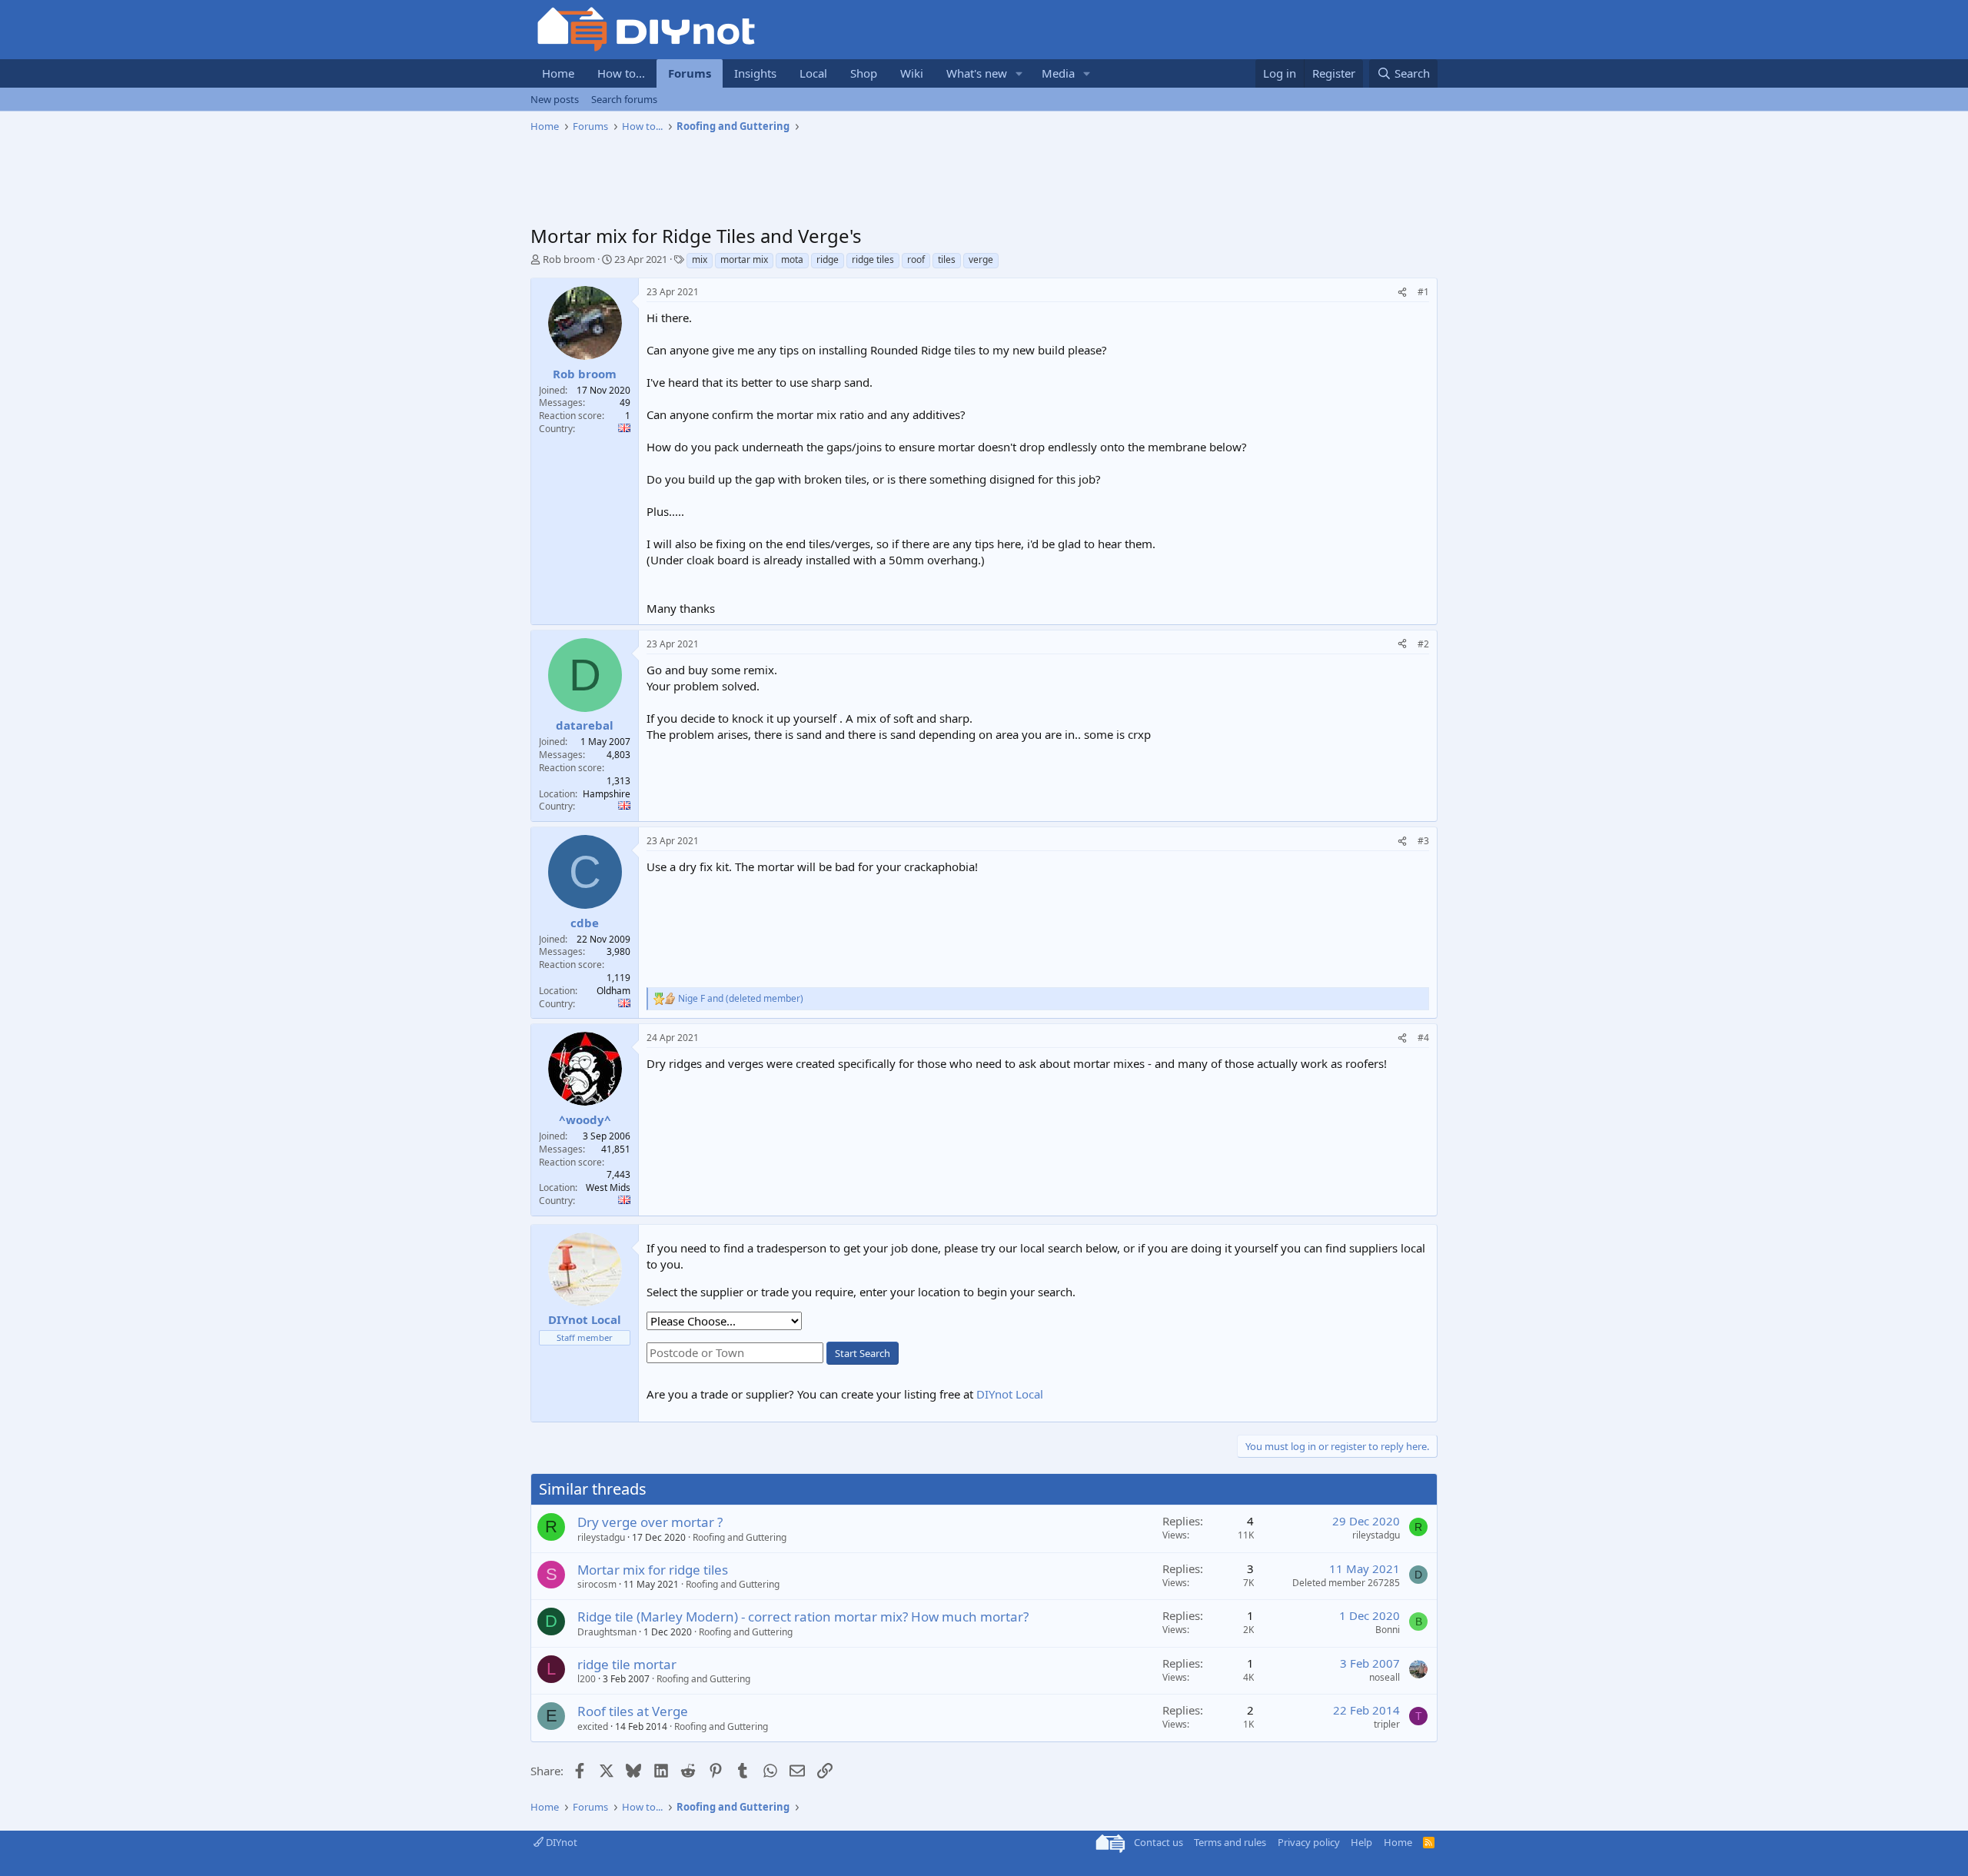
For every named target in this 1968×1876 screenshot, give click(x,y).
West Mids (608, 1187)
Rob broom (569, 259)
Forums (690, 73)
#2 (1423, 644)
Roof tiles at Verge (633, 1711)
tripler (1387, 1724)
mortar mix (744, 259)
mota (792, 259)
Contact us (1159, 1842)
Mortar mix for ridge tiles (653, 1570)
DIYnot (560, 1842)
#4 (1423, 1038)
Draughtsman (607, 1632)
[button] (1019, 73)
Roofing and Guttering (740, 1537)
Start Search (863, 1353)
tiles (947, 259)
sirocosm (597, 1584)
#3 (1423, 841)
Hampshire (607, 794)
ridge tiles (873, 259)
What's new (977, 73)
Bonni (1388, 1630)
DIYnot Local (1010, 1394)
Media (1058, 73)
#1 (1423, 292)
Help (1361, 1842)
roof (916, 259)
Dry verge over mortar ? (650, 1522)
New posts (555, 99)
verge (981, 259)
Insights (755, 73)
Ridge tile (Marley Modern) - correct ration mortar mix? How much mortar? (803, 1617)
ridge (828, 259)
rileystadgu (601, 1537)
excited (593, 1726)
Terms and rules (1230, 1842)
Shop (864, 73)
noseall (1385, 1677)
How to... (621, 73)
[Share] (1402, 293)
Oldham (613, 991)
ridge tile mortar (627, 1664)
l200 (587, 1679)
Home (558, 73)
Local (813, 73)
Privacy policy (1309, 1842)
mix (700, 259)
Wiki (912, 73)
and (741, 999)
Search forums (624, 99)
